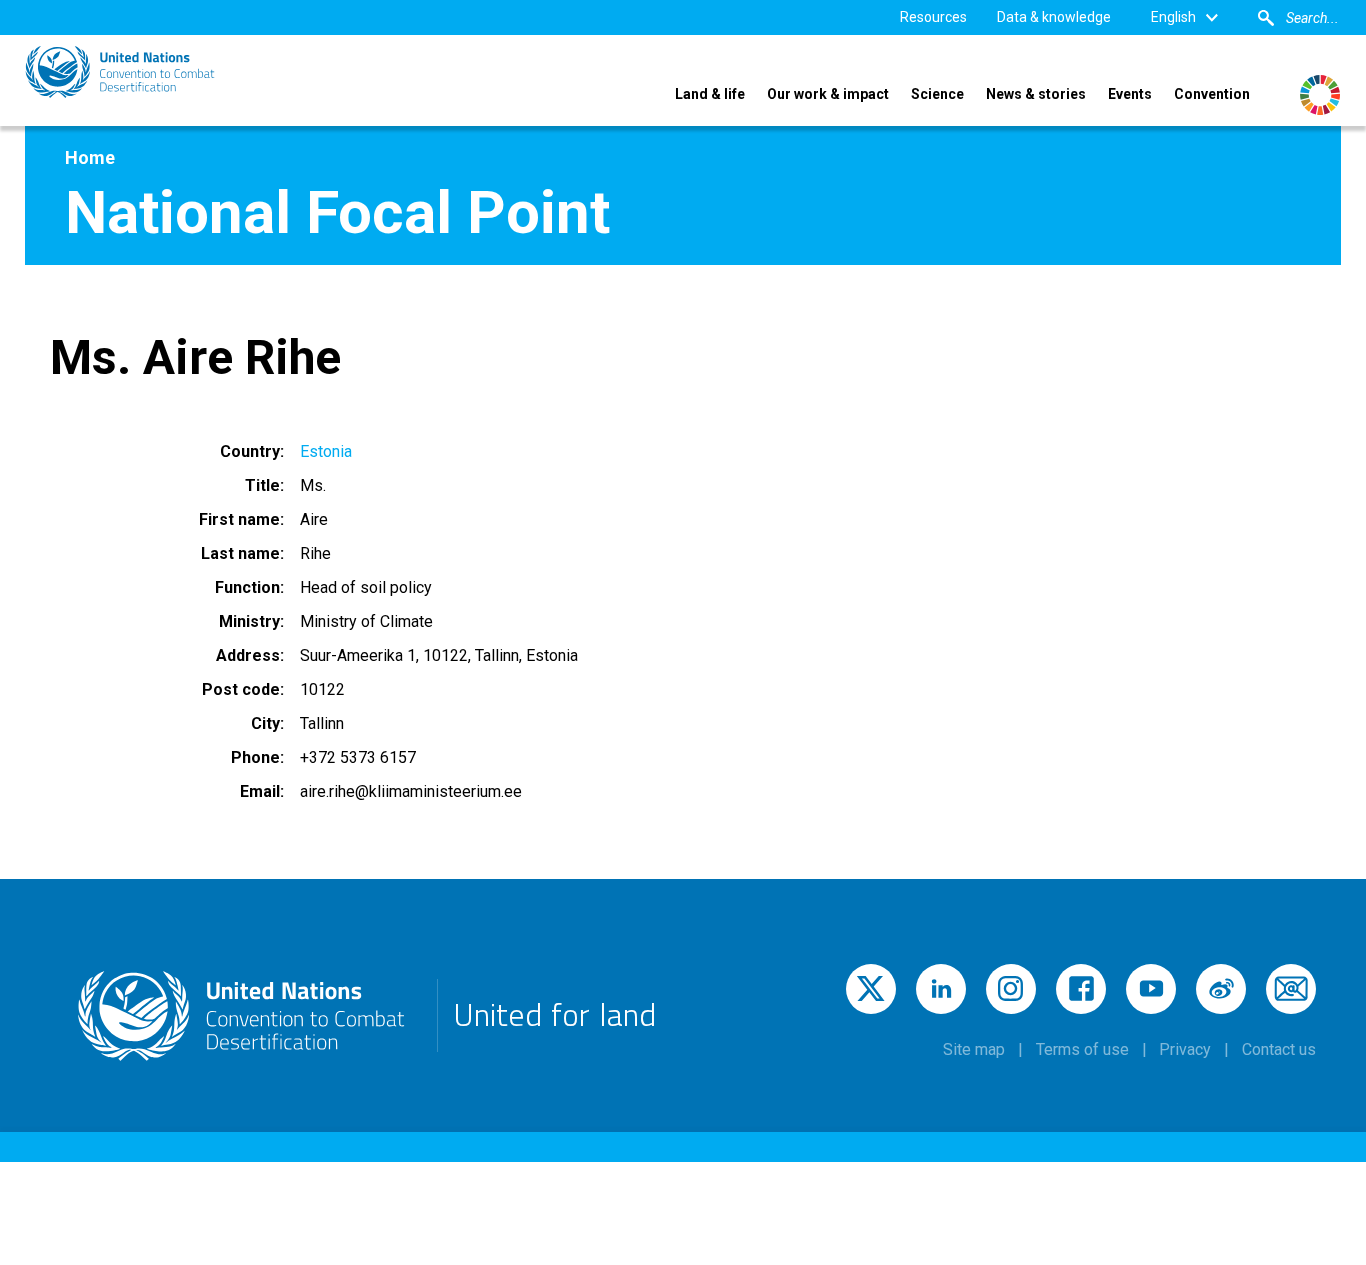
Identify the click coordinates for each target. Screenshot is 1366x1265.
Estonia (326, 451)
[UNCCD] (120, 72)
